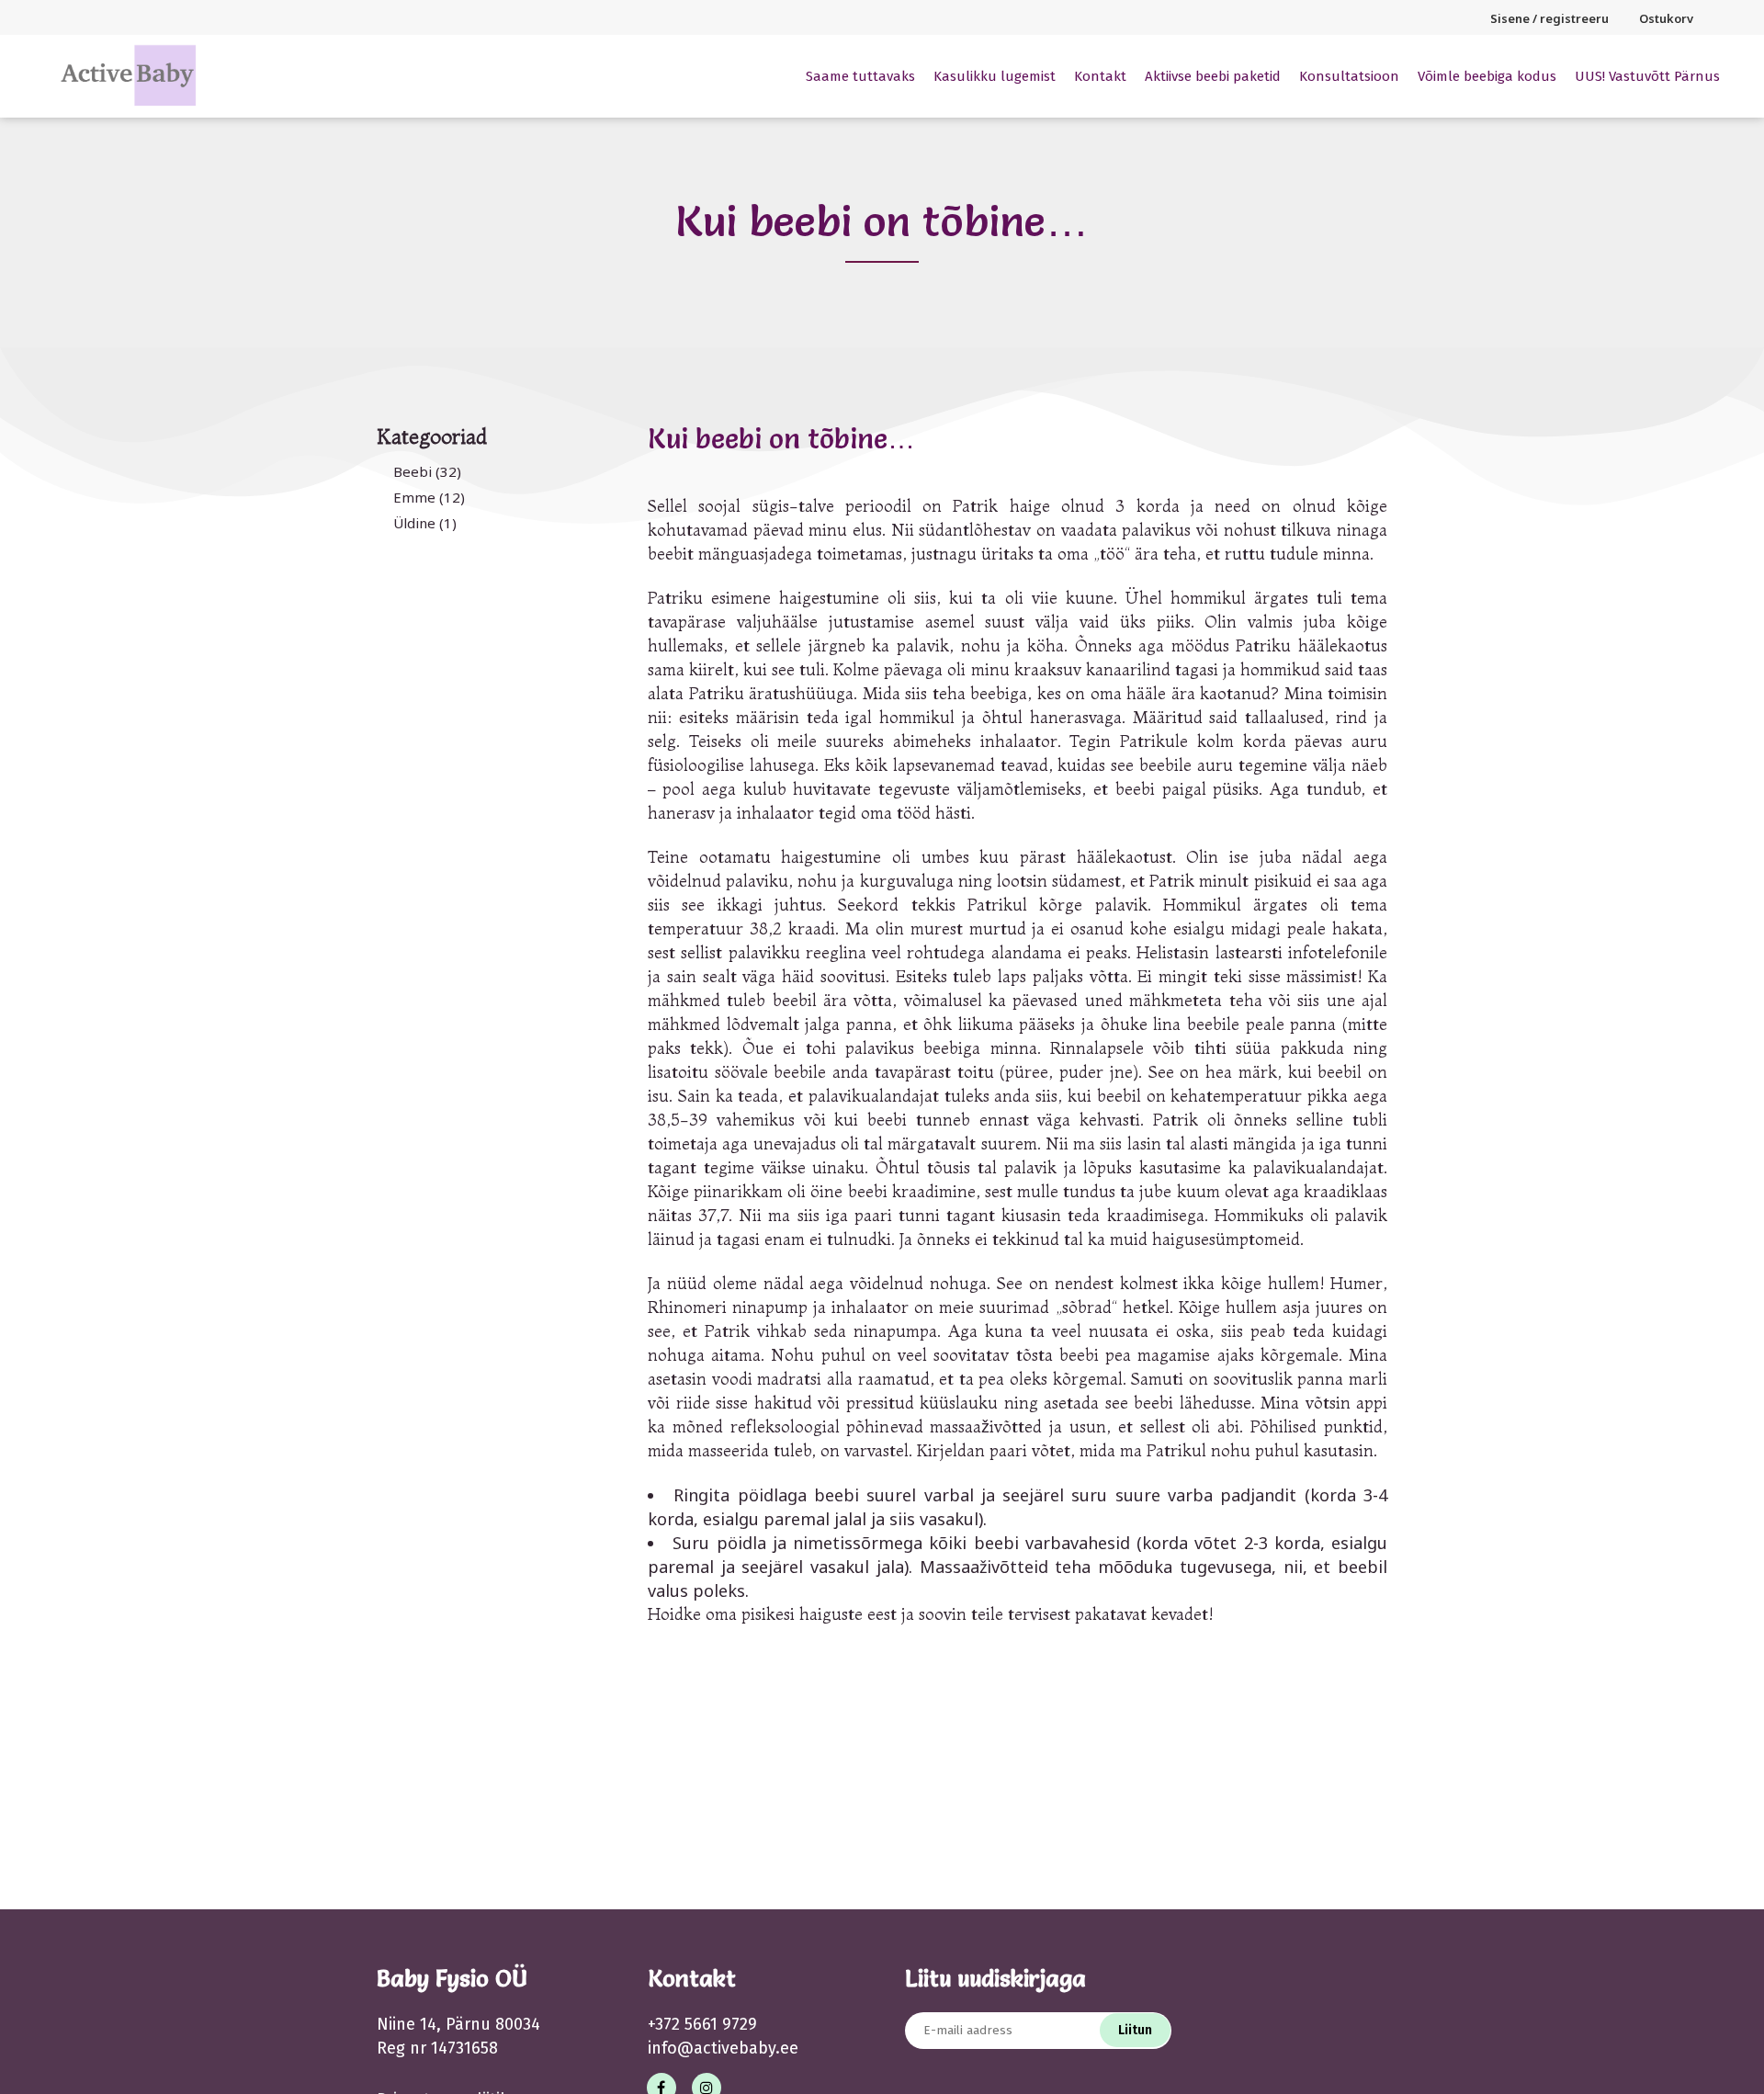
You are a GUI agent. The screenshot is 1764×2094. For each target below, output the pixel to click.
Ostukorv (1666, 18)
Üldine (414, 523)
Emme (414, 497)
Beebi (413, 471)
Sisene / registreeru (1549, 18)
